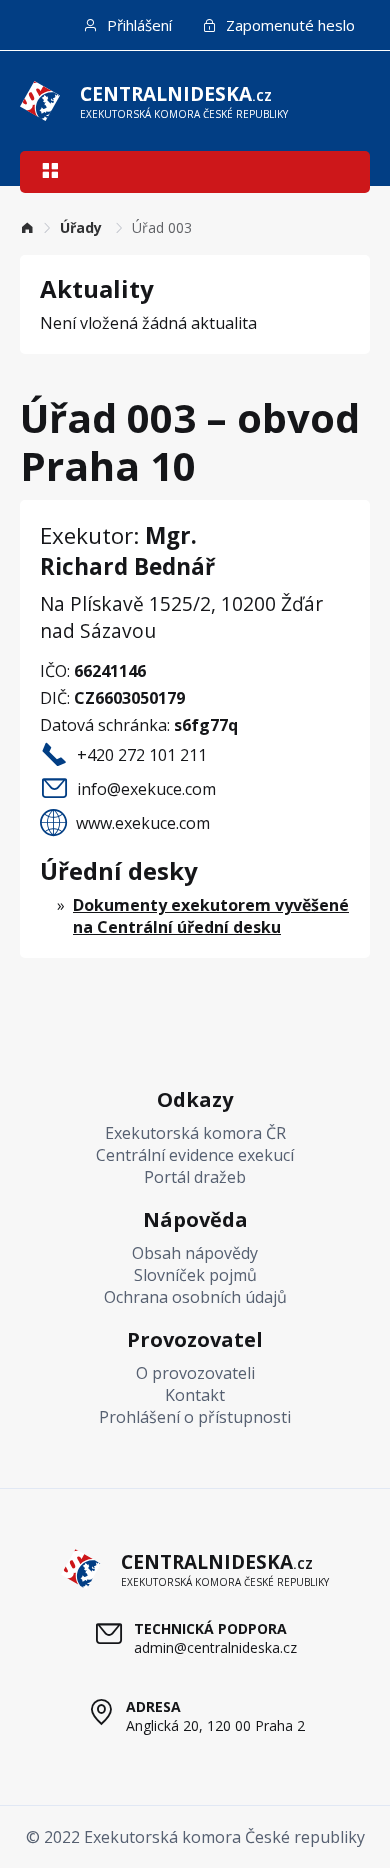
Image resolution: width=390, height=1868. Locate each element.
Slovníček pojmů (195, 1275)
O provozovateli (195, 1373)
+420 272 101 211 (142, 755)
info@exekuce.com (146, 789)
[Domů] (27, 227)
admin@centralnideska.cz (215, 1647)
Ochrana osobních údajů (195, 1297)
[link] (27, 227)
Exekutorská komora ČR (195, 1133)
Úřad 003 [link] (162, 227)
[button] (50, 172)
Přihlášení (137, 25)
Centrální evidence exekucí (195, 1155)
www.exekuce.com (143, 823)
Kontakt (195, 1395)
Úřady (83, 227)
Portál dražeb (195, 1177)
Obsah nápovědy (195, 1253)
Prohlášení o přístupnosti (195, 1417)
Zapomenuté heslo (288, 25)
